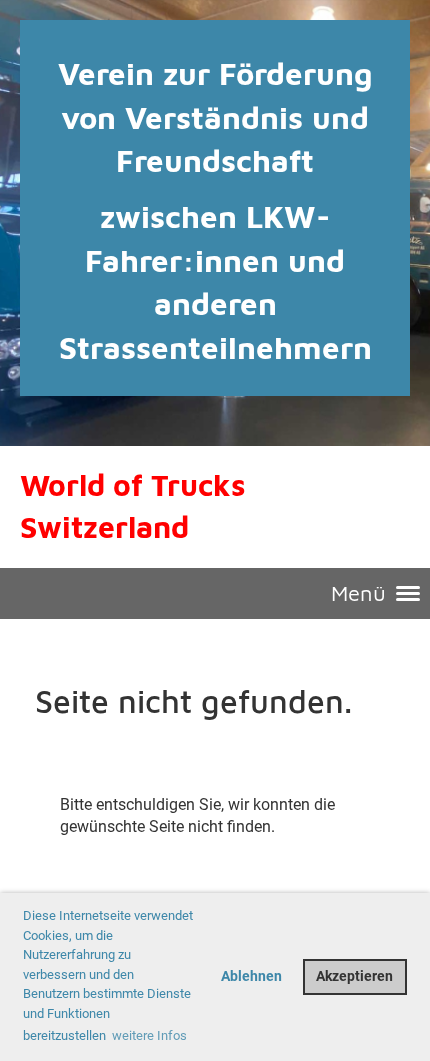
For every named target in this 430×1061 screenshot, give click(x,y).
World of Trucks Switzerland (133, 505)
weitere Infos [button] (149, 1035)
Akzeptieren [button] (354, 976)
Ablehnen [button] (251, 976)
